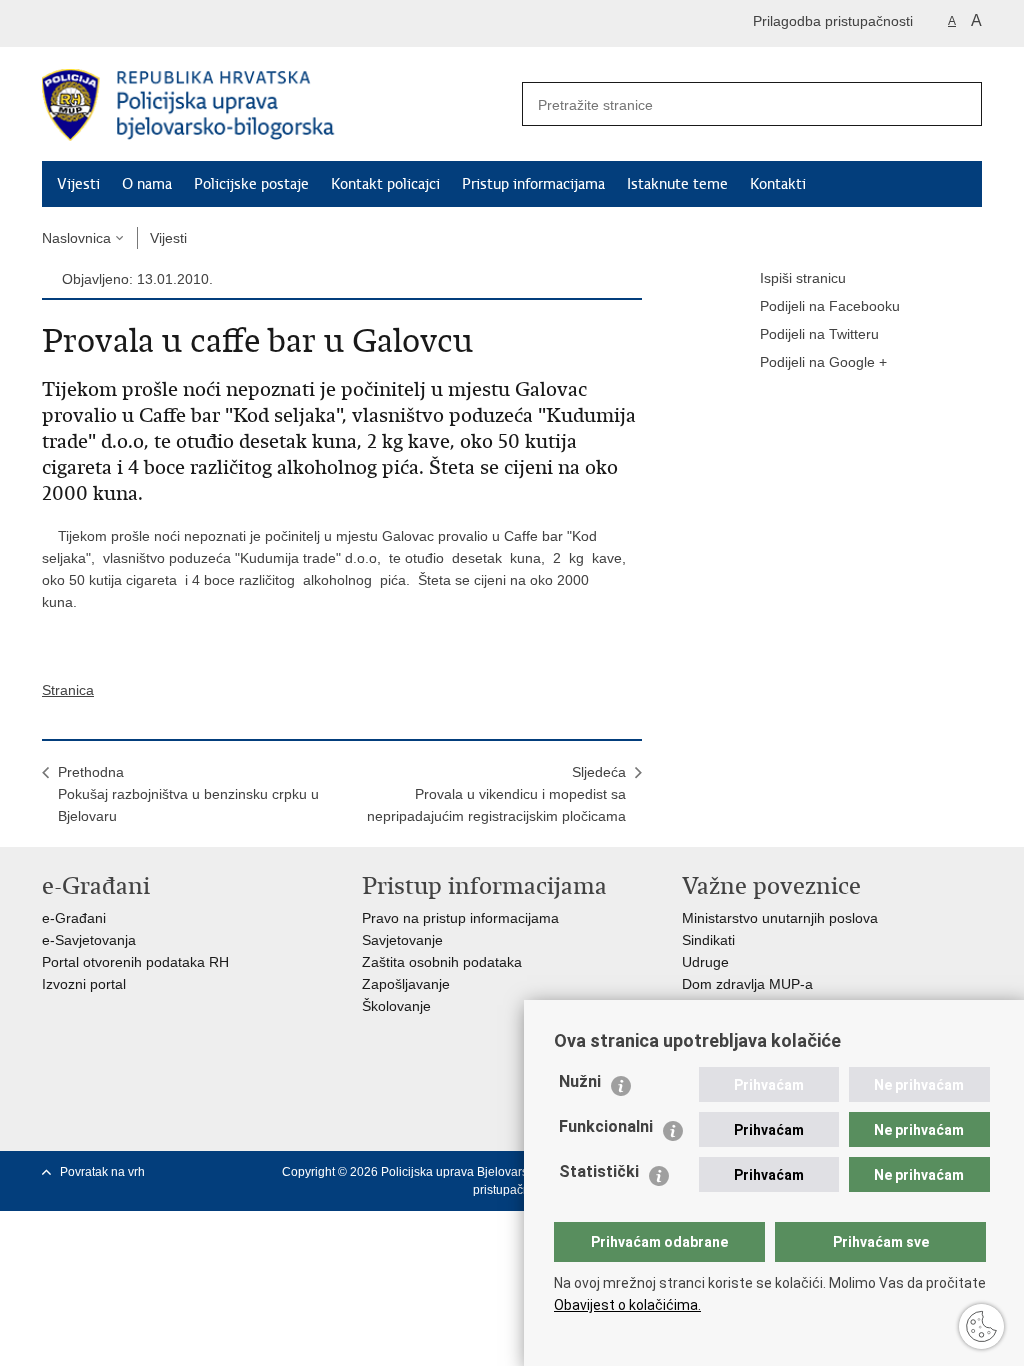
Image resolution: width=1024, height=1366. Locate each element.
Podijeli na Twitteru (819, 334)
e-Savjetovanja (89, 940)
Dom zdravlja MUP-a (747, 984)
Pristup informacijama (533, 184)
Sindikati (708, 940)
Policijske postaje (251, 184)
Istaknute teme (677, 184)
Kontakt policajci (385, 184)
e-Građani (74, 918)
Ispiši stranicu (803, 278)
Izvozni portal (84, 984)
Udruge (705, 962)
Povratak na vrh (102, 1172)
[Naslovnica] (277, 105)
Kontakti (778, 184)
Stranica (68, 690)
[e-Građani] (127, 23)
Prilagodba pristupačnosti (833, 21)
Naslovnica (76, 238)
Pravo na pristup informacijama (460, 918)
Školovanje (396, 1006)
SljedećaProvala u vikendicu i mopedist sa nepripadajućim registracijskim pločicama (496, 794)
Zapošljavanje (406, 984)
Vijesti (78, 184)
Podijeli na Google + (823, 362)
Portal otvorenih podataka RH (135, 962)
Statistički (599, 1171)
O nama (147, 184)
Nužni (580, 1081)
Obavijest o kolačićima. (627, 1305)
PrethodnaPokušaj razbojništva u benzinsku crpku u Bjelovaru (188, 794)
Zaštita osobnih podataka (442, 962)
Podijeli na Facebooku (830, 306)
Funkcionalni (606, 1126)
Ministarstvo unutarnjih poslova (780, 918)
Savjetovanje (402, 940)
